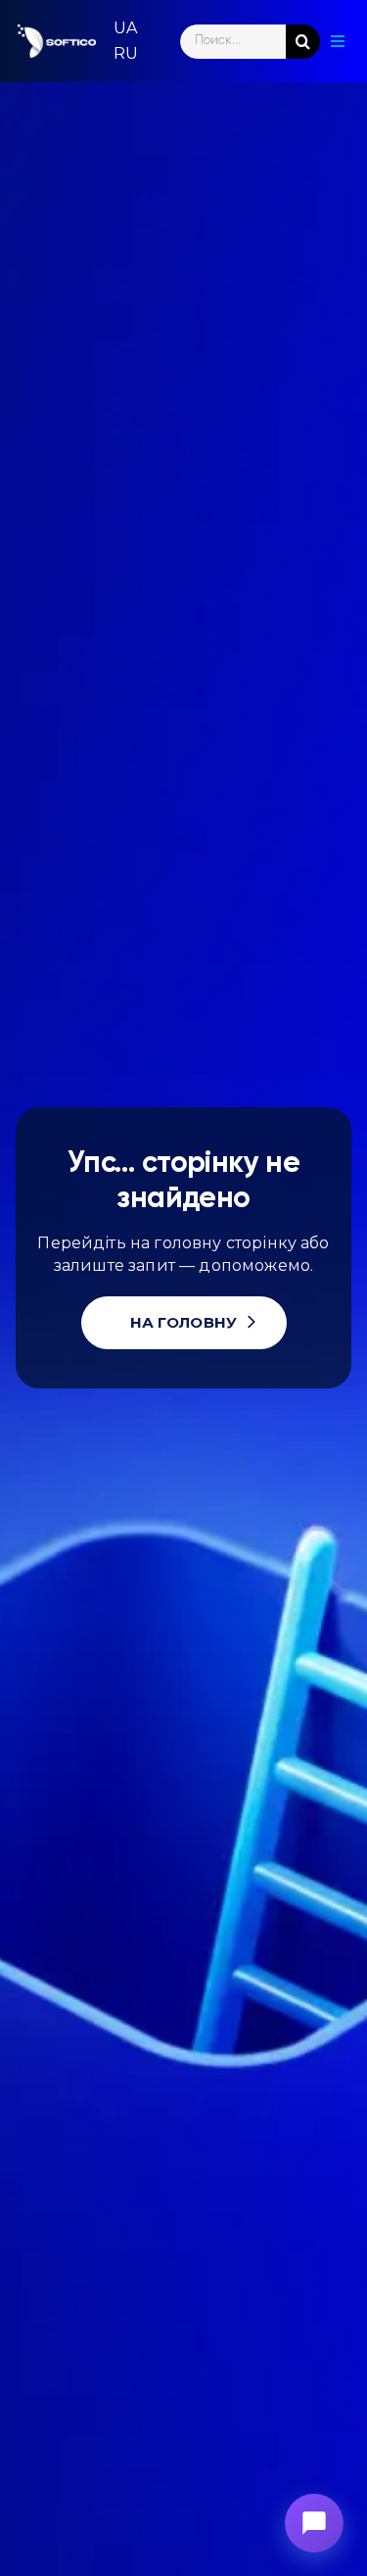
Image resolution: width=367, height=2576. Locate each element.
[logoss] (57, 41)
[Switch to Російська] (126, 54)
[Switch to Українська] (125, 28)
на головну (184, 1322)
